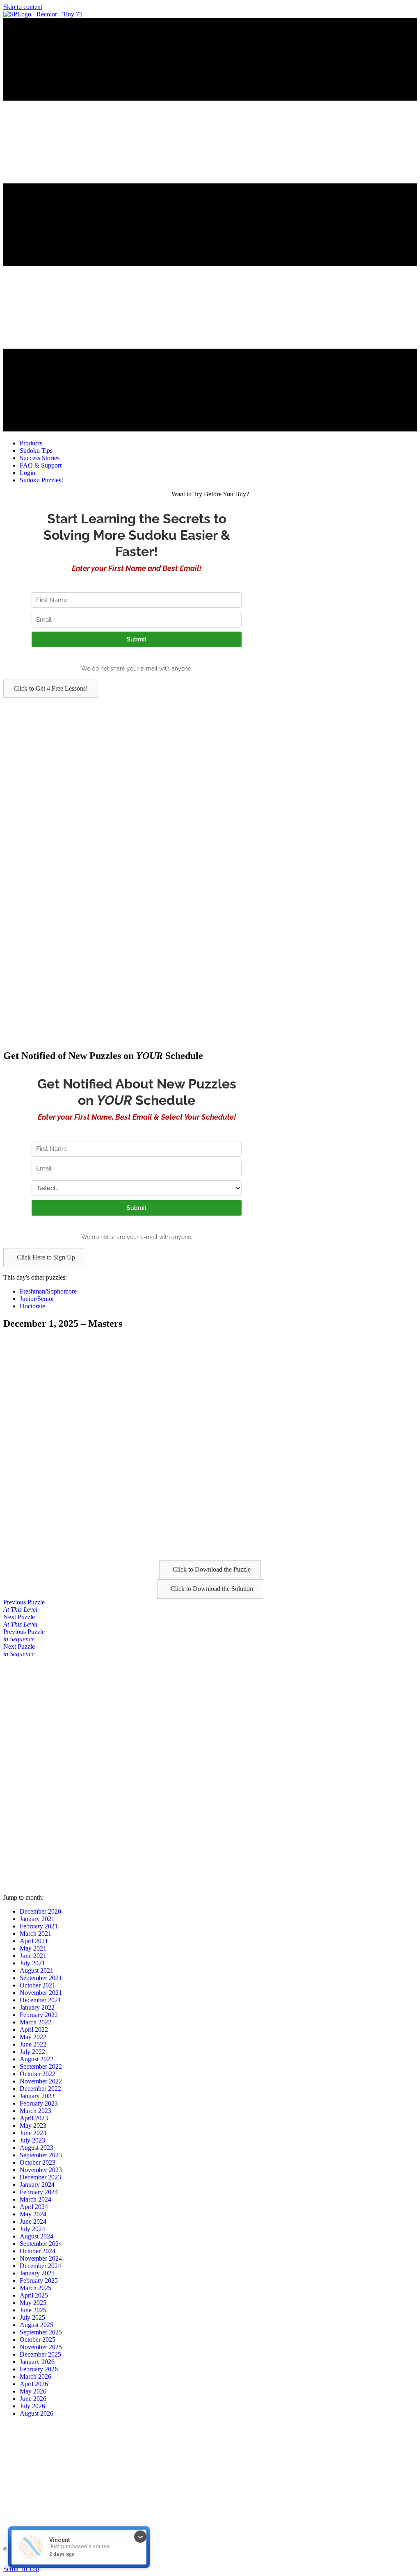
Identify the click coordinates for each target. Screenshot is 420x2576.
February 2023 (39, 2103)
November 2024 (41, 2258)
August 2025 (37, 2325)
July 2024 (32, 2229)
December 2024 (40, 2266)
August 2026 (37, 2413)
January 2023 (37, 2096)
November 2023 (41, 2170)
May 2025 (33, 2303)
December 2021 (40, 2000)
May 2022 (33, 2037)
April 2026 (34, 2384)
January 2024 (37, 2185)
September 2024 (41, 2244)
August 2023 (37, 2148)
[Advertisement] (210, 755)
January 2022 (37, 2007)
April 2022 (34, 2030)
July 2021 (32, 1963)
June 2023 (33, 2133)
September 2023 (41, 2155)
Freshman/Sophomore (48, 1291)
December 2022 (40, 2089)
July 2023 (32, 2140)
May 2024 (33, 2214)
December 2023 (40, 2177)
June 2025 (33, 2310)
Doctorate (32, 1306)
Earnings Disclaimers (309, 2562)
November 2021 (41, 1993)
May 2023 (33, 2125)
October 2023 (38, 2162)
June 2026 (33, 2399)
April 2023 (34, 2118)
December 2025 (40, 2354)
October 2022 (38, 2074)
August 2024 (37, 2236)
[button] (51, 689)
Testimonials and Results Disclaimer (203, 2562)
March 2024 (35, 2199)
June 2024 (33, 2221)
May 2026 (33, 2391)
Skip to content (23, 7)
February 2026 (39, 2369)
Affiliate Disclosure (263, 2562)
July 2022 (32, 2052)
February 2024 (39, 2192)
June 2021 (33, 1956)
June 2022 (33, 2044)
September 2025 (41, 2332)
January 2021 (37, 1919)
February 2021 (39, 1926)
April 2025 (34, 2295)
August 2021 (37, 1970)
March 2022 (35, 2022)
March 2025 (35, 2288)
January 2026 (37, 2362)
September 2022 (41, 2066)
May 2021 (33, 1948)
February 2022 (39, 2015)
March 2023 (35, 2111)
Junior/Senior (37, 1299)
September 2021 (41, 1978)
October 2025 (38, 2340)
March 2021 (35, 1934)
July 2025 (32, 2317)
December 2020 (40, 1911)
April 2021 (34, 1941)
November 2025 (41, 2347)
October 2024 (38, 2251)
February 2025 (39, 2281)
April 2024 (34, 2207)
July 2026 (32, 2406)
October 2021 (38, 1985)
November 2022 (41, 2081)
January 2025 (37, 2273)
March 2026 (35, 2376)
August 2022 (37, 2059)
